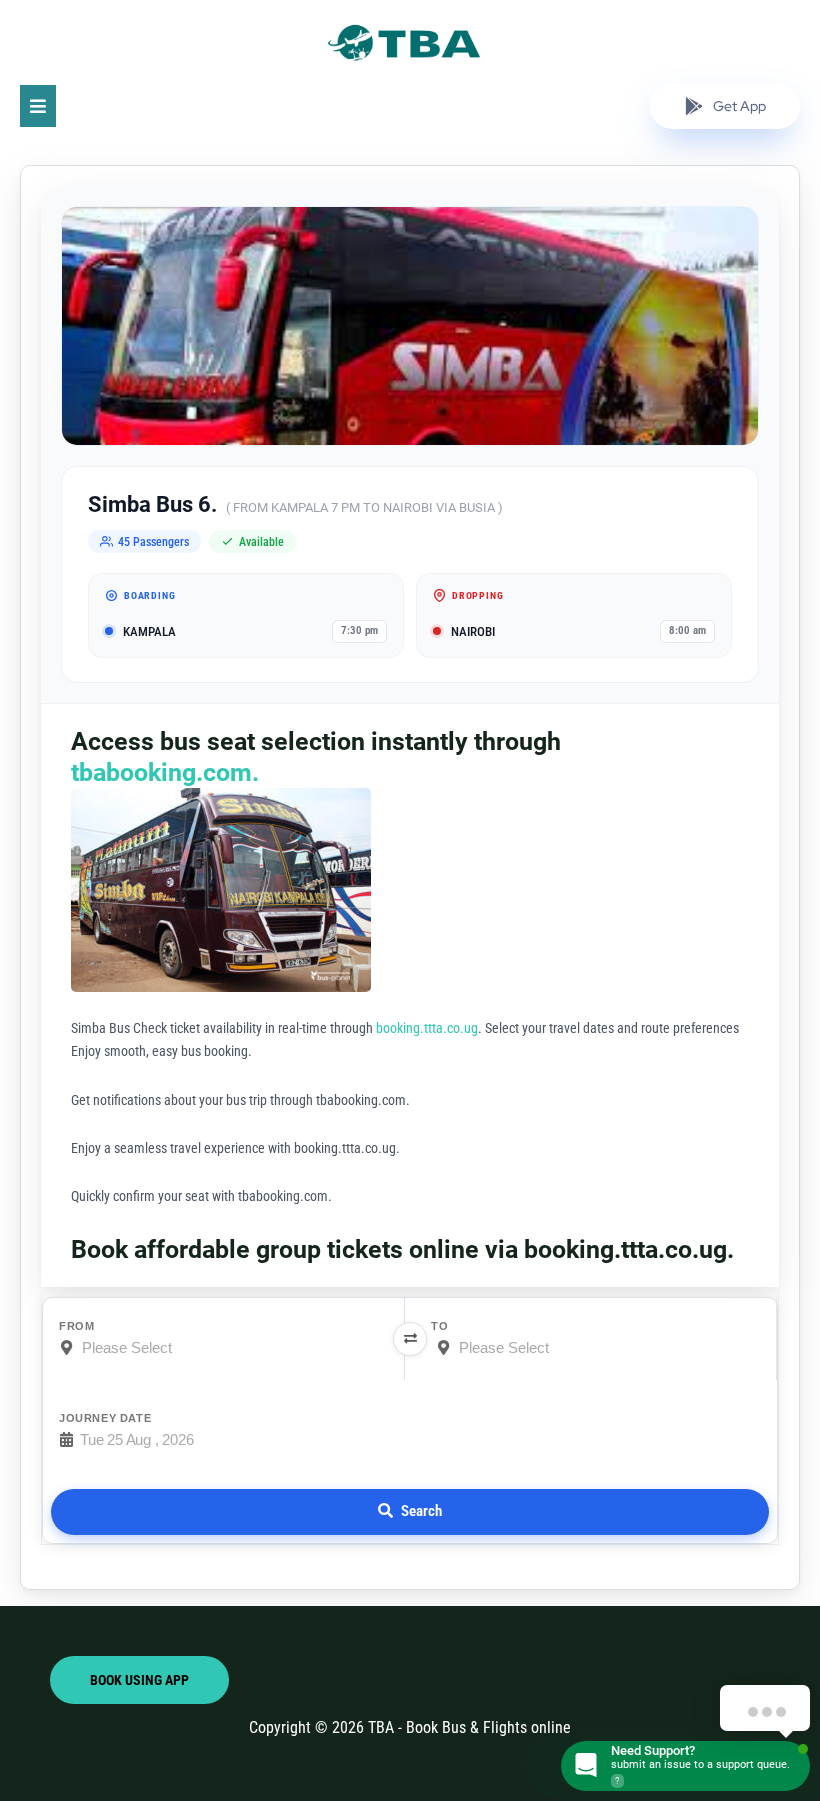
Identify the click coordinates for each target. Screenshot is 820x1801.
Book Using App (139, 1680)
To (439, 1326)
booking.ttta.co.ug (427, 1028)
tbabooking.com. (165, 772)
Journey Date (105, 1418)
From (76, 1326)
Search (421, 1511)
